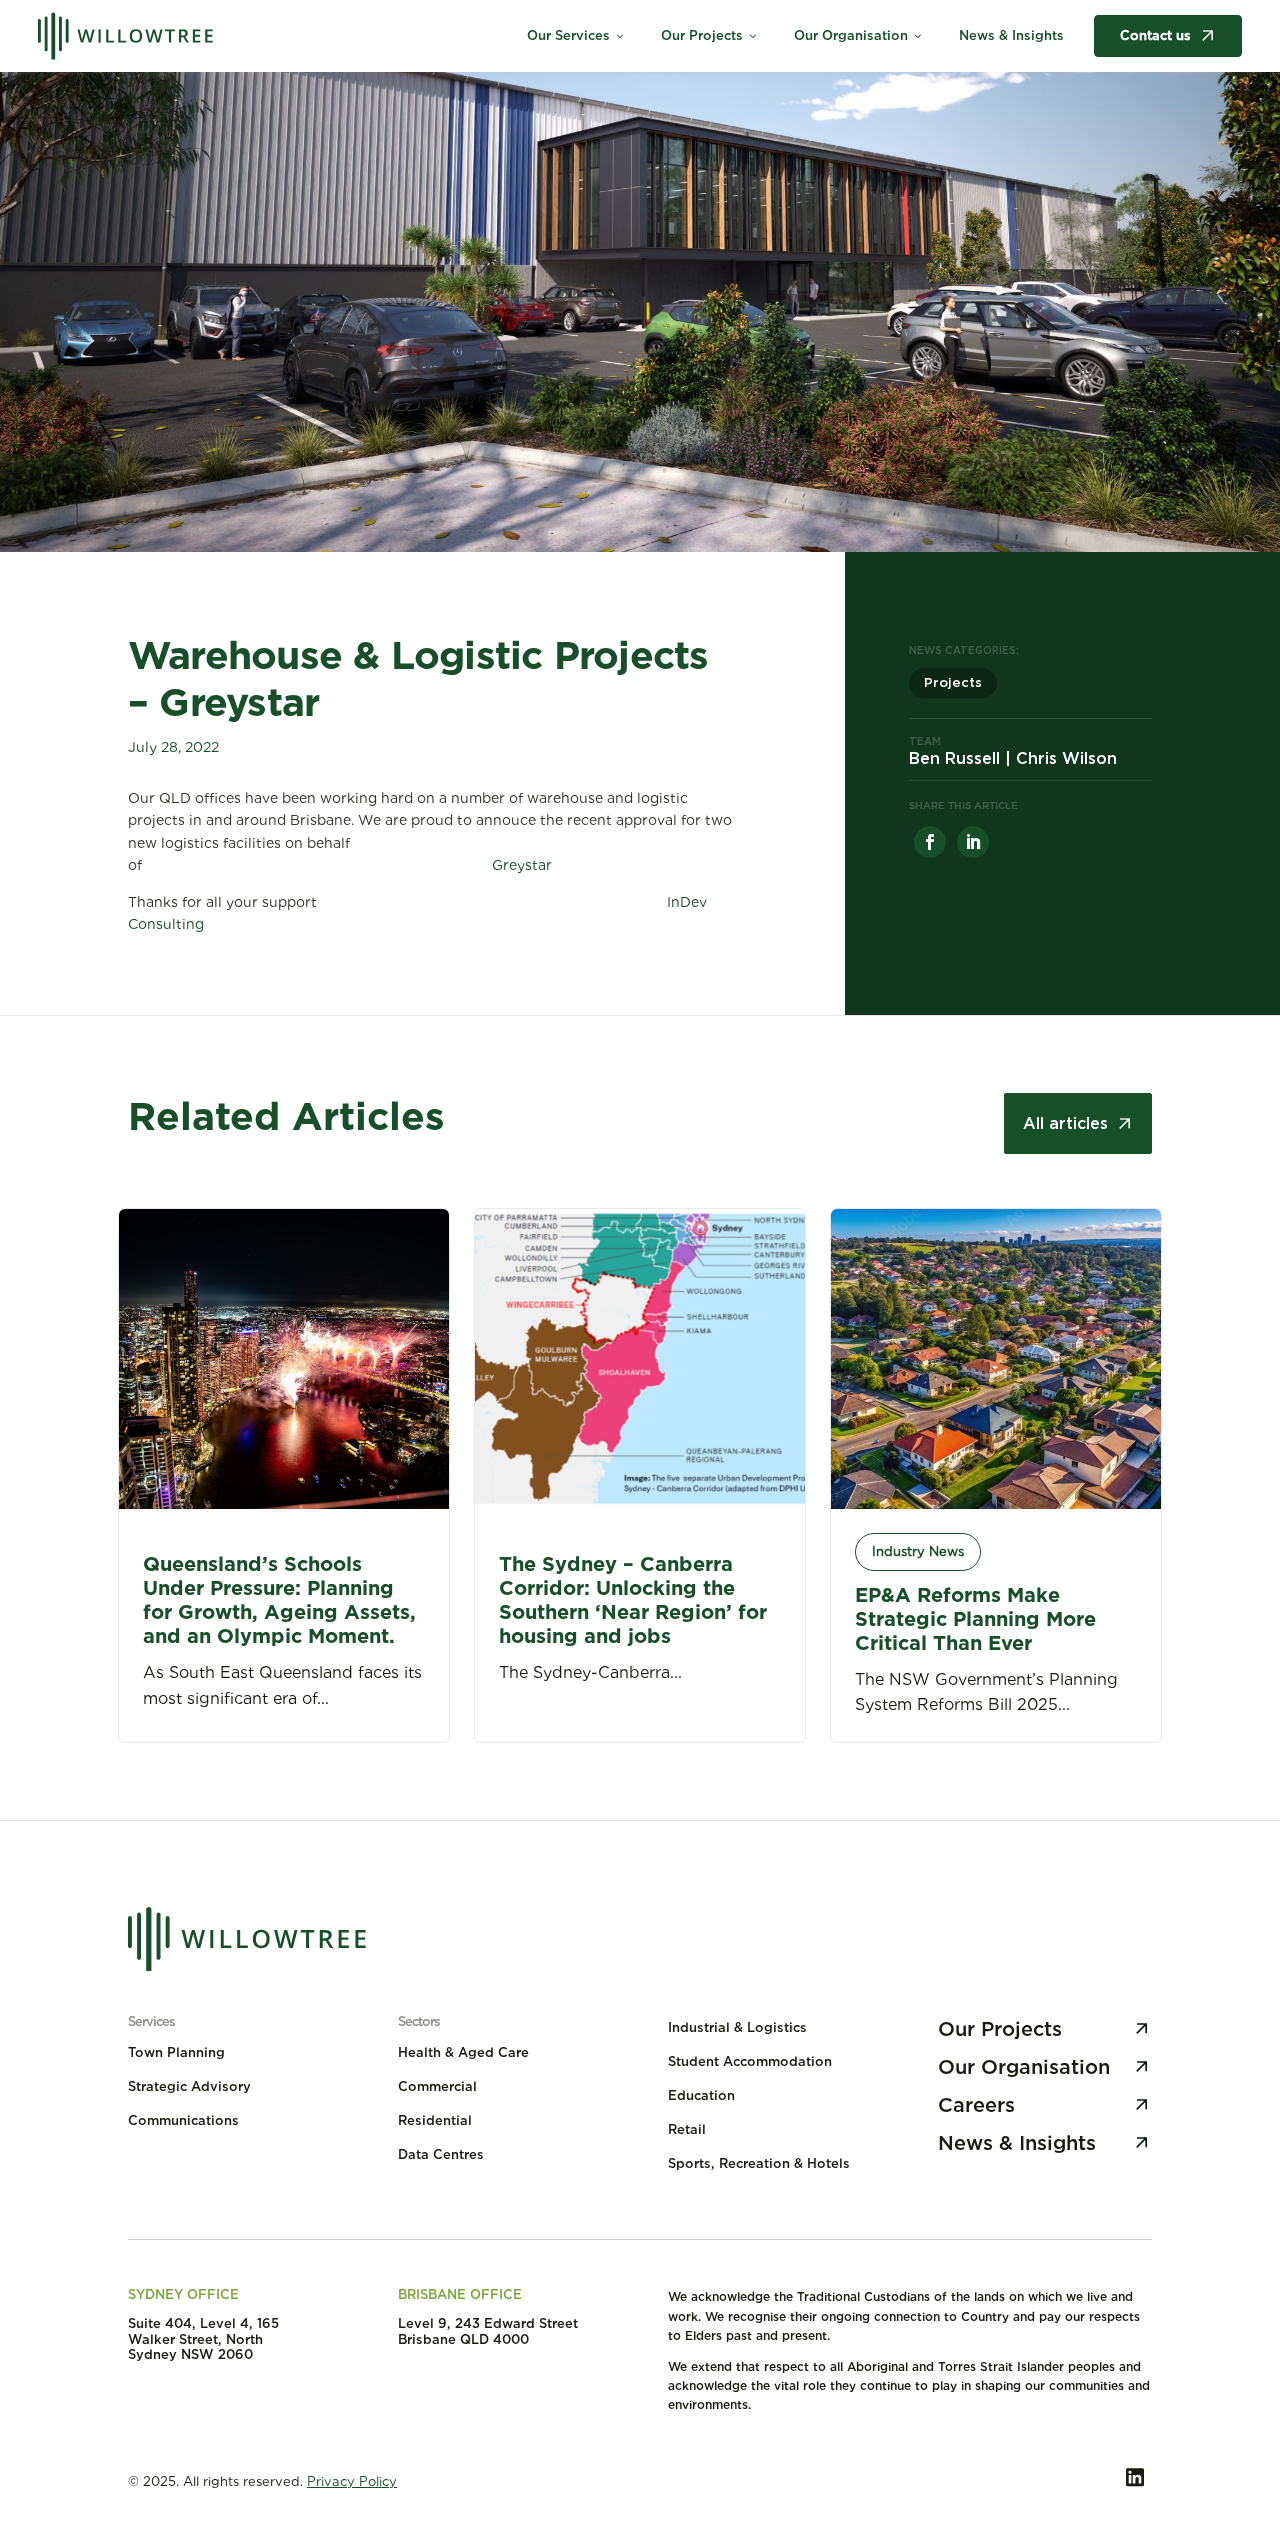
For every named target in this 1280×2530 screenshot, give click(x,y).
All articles (1065, 1123)
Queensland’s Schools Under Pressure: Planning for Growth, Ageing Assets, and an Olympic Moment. (279, 1600)
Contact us (1155, 35)
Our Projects (710, 35)
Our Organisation (859, 35)
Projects (953, 682)
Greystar (522, 865)
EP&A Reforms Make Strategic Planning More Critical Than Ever (975, 1619)
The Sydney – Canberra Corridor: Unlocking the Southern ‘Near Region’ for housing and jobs (633, 1600)
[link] (930, 842)
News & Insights (1011, 35)
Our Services (576, 35)
